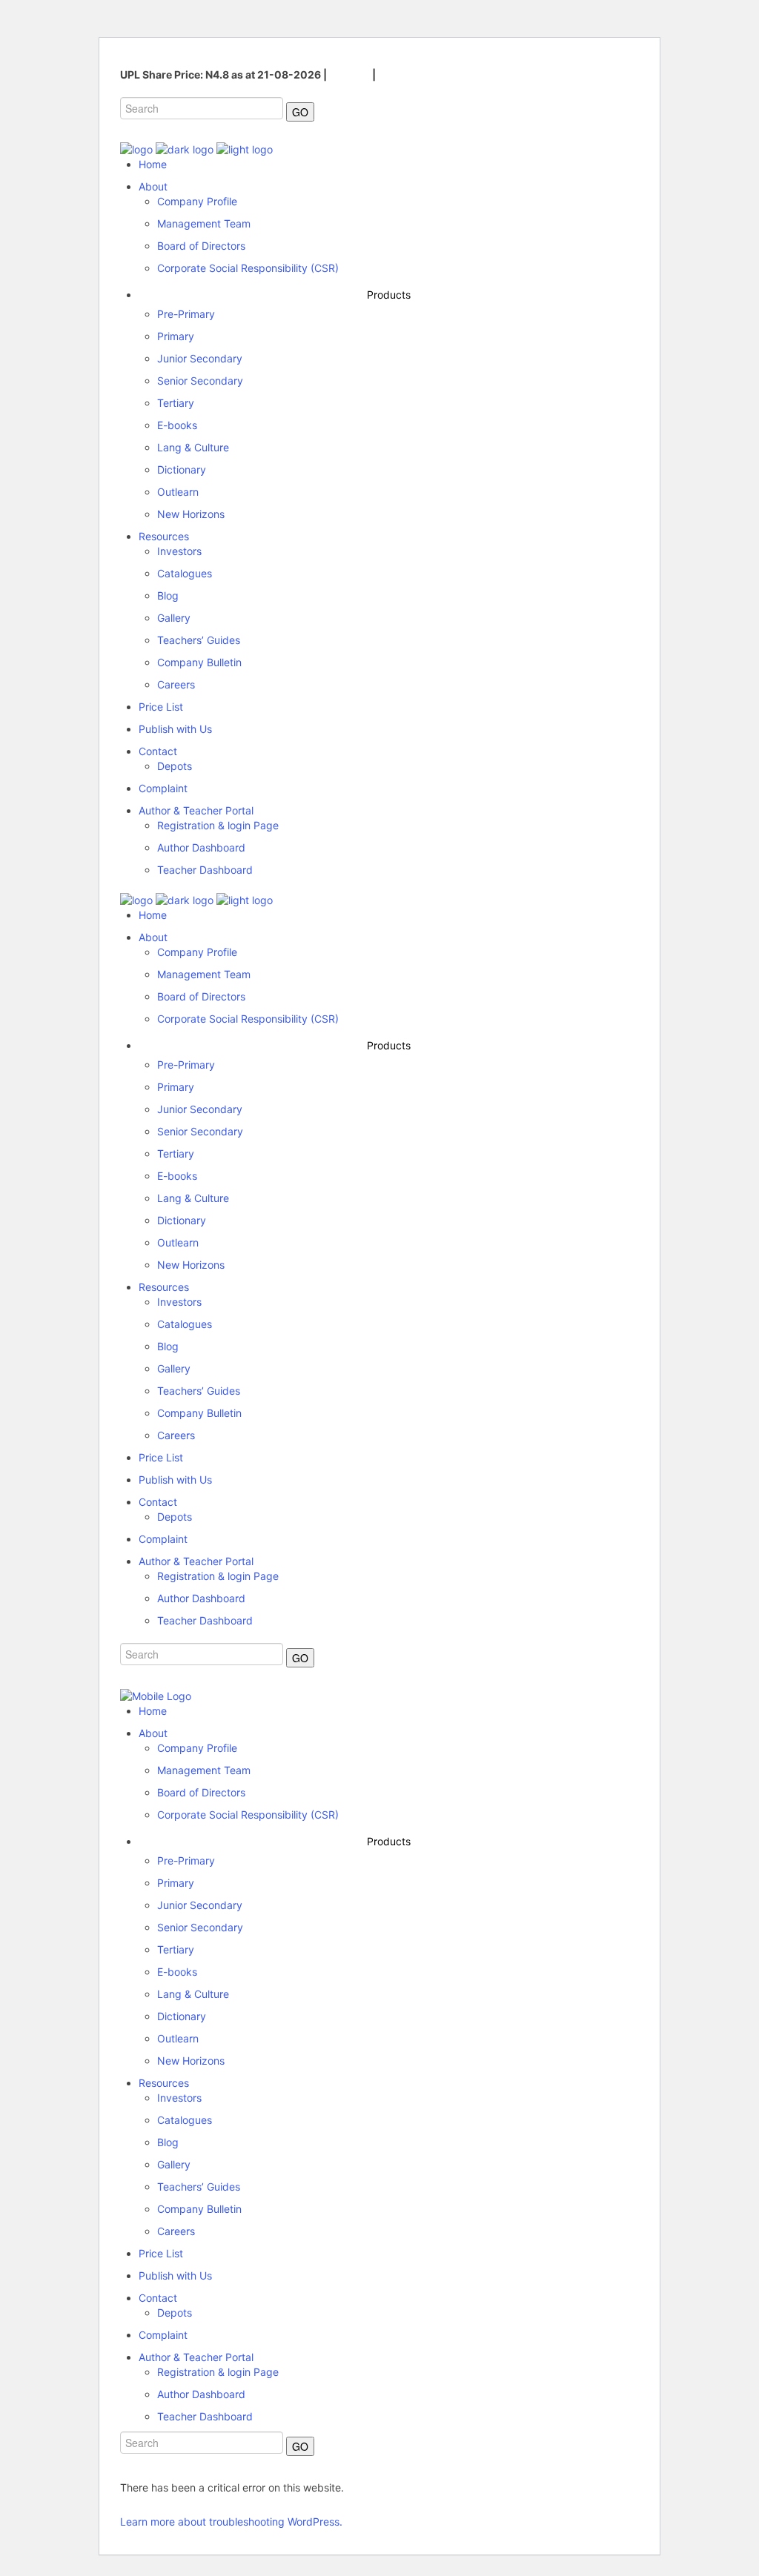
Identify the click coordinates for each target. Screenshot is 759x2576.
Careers (349, 74)
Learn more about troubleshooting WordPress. (231, 2522)
